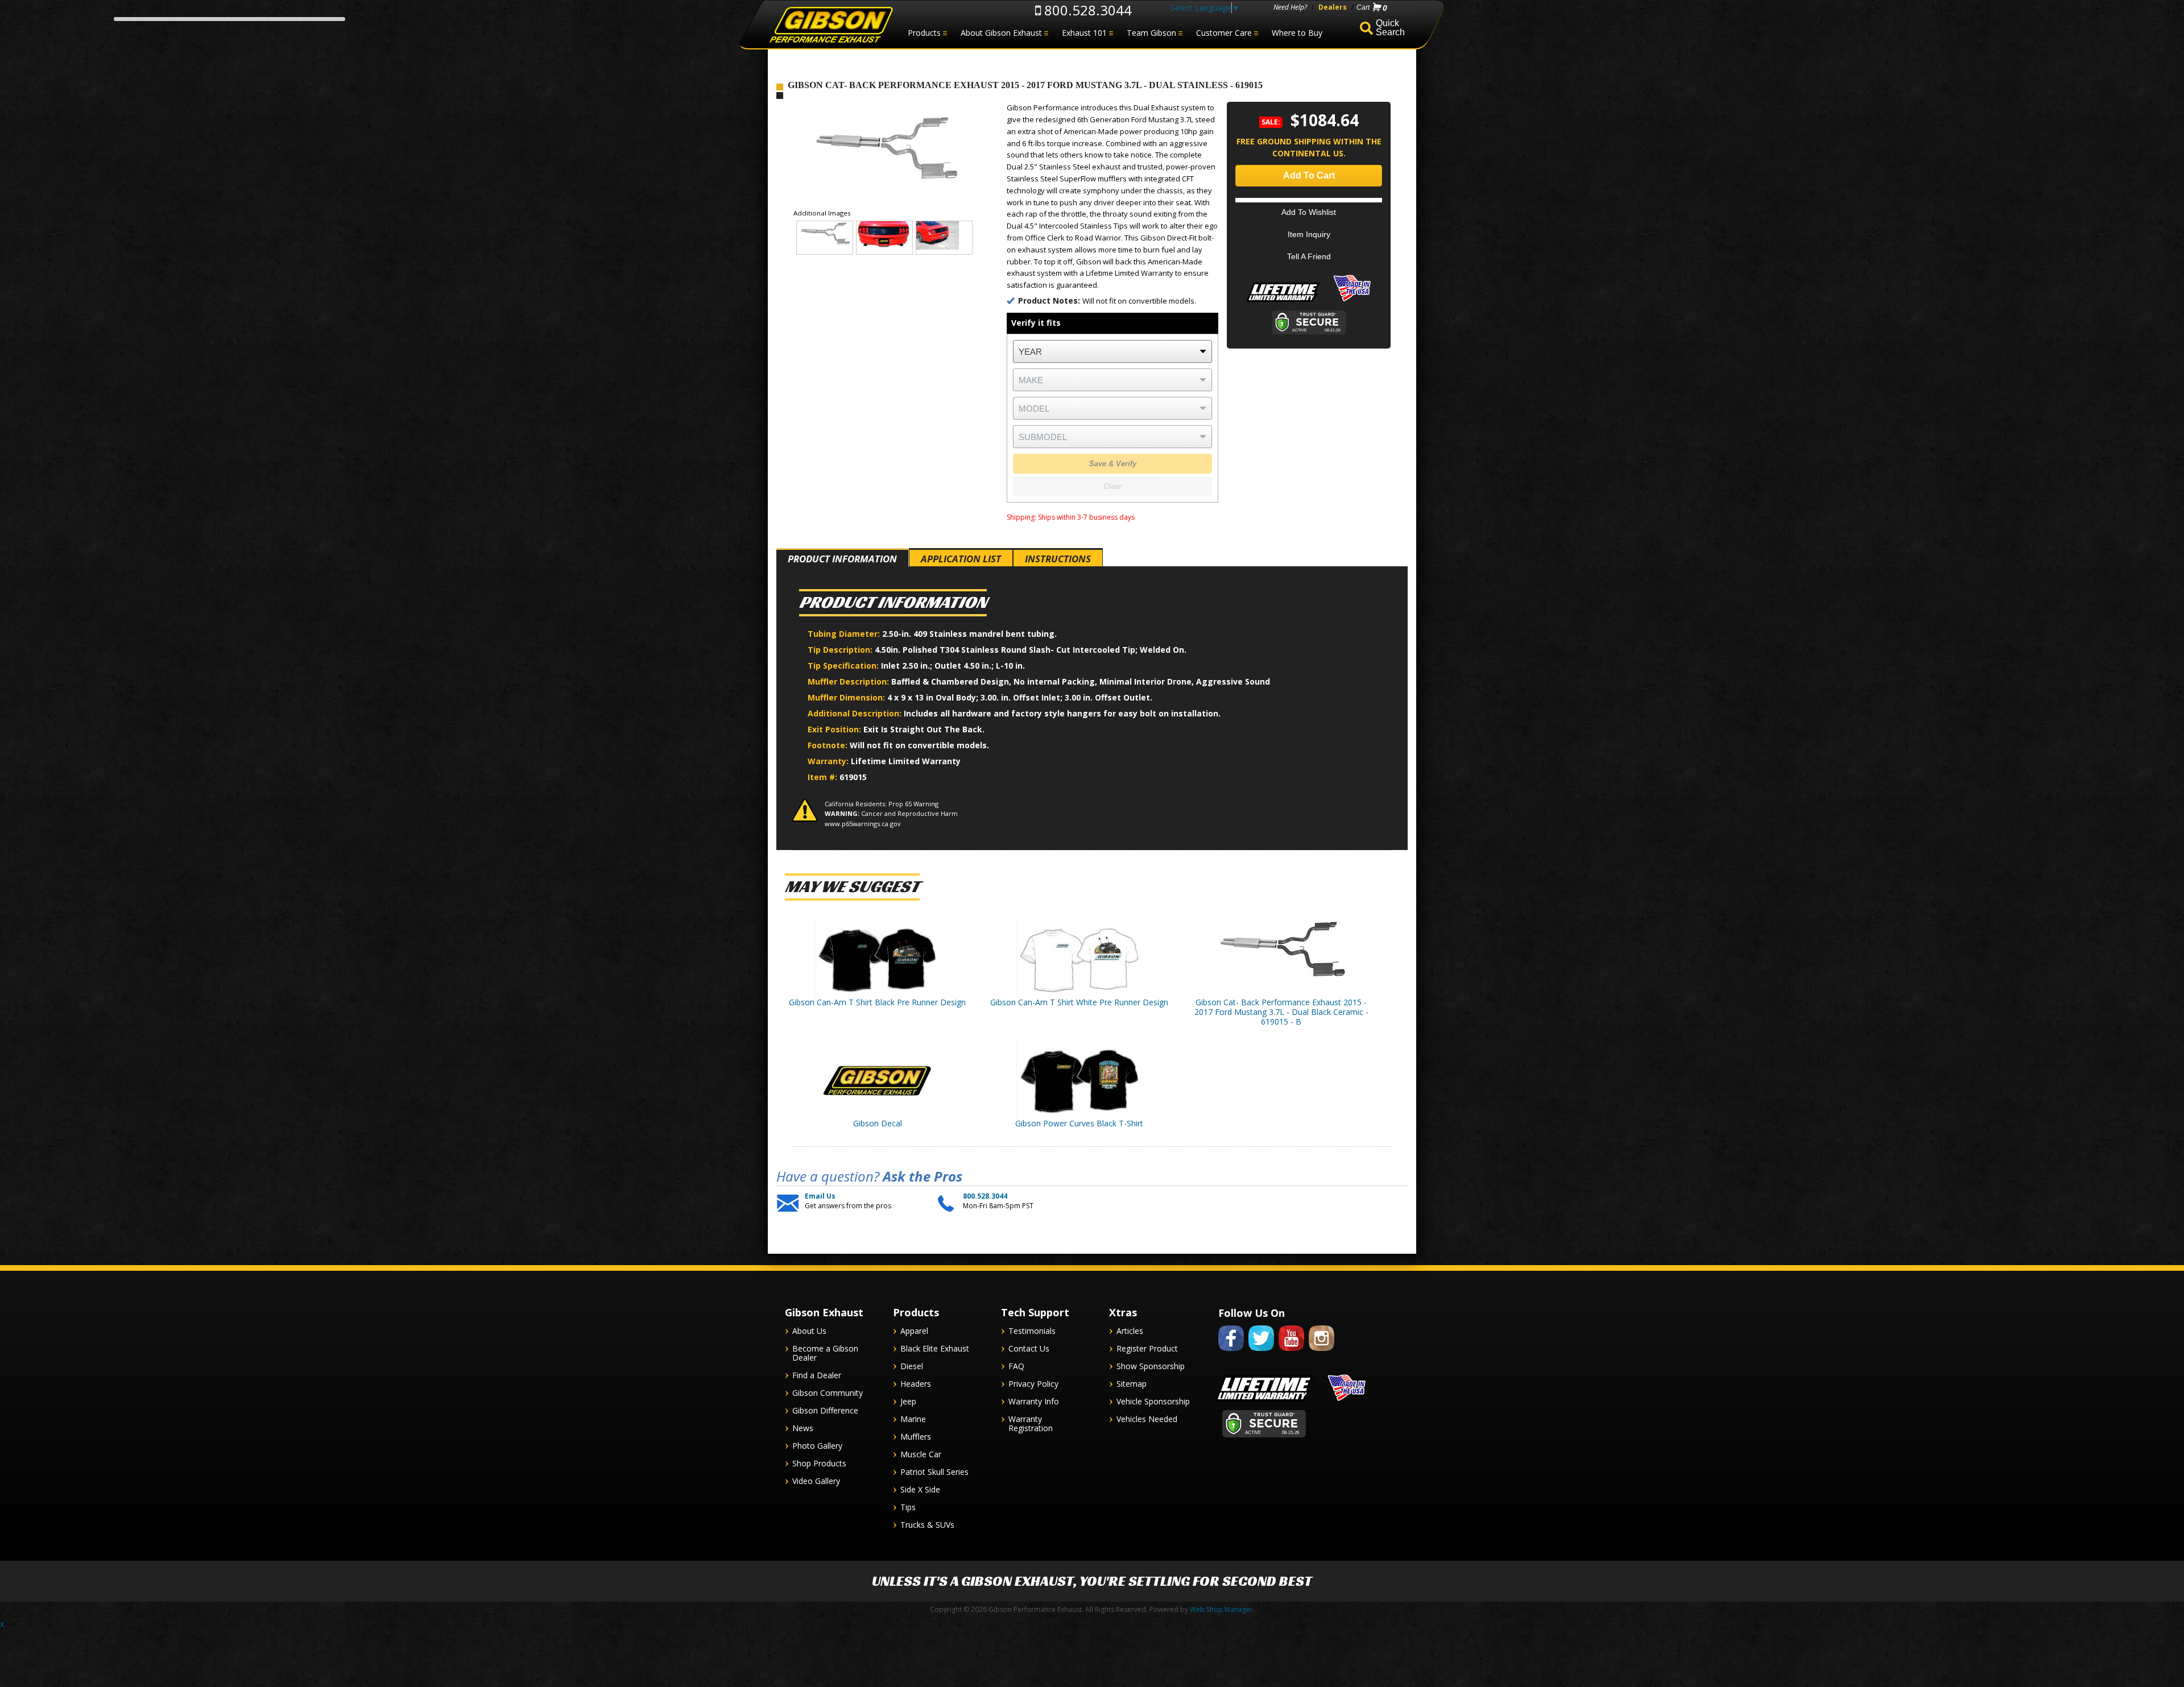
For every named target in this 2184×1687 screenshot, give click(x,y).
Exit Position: (835, 729)
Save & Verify (1113, 464)
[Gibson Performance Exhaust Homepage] (830, 25)
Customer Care (1224, 33)
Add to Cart (1309, 175)
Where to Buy (1297, 33)
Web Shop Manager (1221, 1609)
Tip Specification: (844, 666)
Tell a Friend (1309, 256)
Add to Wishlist (1309, 212)
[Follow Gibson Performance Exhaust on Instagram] (1321, 1353)
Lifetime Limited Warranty (906, 761)
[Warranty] (1283, 302)
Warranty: (829, 761)
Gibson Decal (878, 1123)
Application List (961, 559)
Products (924, 33)
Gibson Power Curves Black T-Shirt (1079, 1123)
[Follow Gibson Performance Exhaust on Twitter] (1261, 1353)
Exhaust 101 (1084, 33)
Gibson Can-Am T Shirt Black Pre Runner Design (877, 1002)
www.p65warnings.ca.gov (863, 824)
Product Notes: (1050, 300)
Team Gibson (1151, 33)
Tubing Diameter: (845, 634)
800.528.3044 (1086, 10)
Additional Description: (856, 713)
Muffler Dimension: (847, 697)
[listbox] (1112, 351)
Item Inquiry (1309, 234)
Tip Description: (841, 650)
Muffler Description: (849, 681)
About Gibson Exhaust (1001, 33)
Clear (1112, 486)
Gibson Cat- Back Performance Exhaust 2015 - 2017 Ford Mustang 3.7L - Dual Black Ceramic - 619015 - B (1281, 1012)
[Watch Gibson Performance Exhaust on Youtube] (1291, 1353)
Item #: (824, 777)
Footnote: (829, 745)
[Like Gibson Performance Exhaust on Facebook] (1231, 1353)
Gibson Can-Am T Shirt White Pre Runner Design (1079, 1002)
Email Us (820, 1196)
